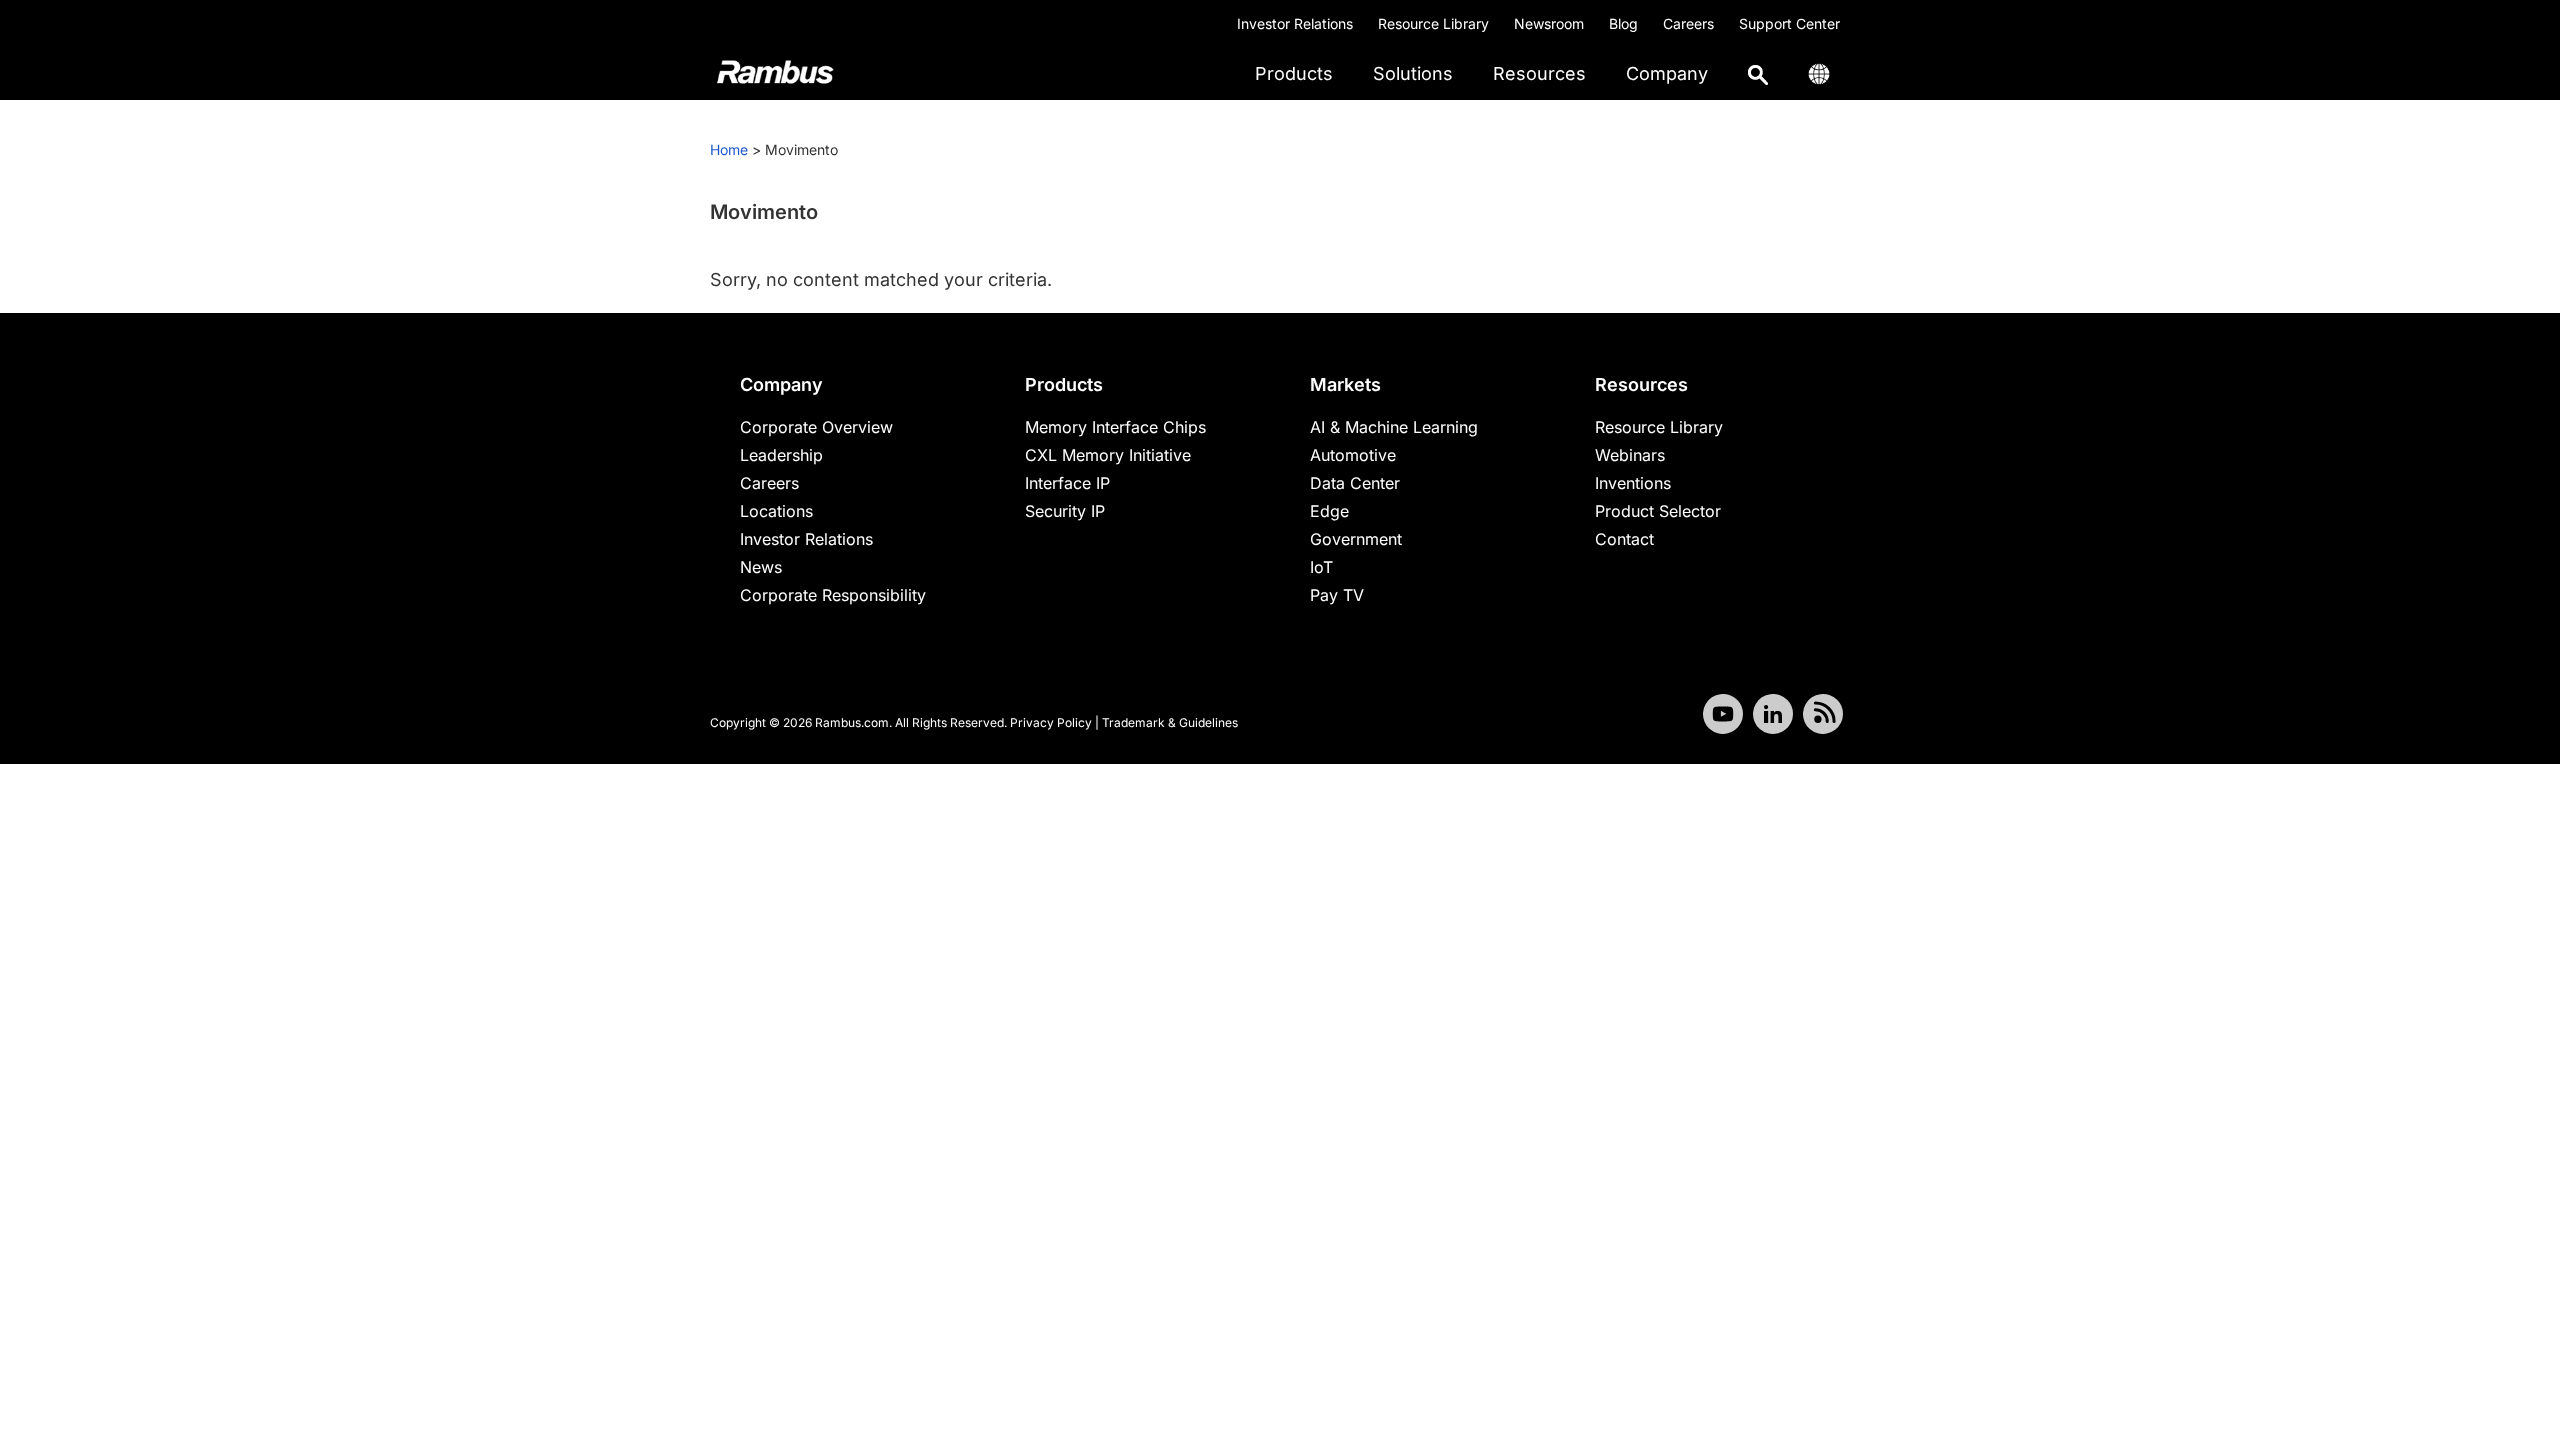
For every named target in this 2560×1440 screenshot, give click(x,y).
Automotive (1353, 455)
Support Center (1789, 23)
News (761, 567)
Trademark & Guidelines (1170, 722)
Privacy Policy (1051, 722)
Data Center (1355, 483)
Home (729, 149)
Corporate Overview (816, 427)
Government (1356, 539)
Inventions (1633, 483)
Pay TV (1337, 595)
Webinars (1630, 455)
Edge (1329, 511)
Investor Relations (1295, 23)
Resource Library (1433, 23)
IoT (1321, 567)
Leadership (781, 455)
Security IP (1065, 511)
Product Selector (1658, 511)
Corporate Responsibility (833, 595)
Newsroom (1549, 23)
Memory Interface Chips (1115, 427)
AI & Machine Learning (1394, 427)
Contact (1624, 539)
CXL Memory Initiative (1108, 455)
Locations (776, 511)
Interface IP (1067, 483)
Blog (1623, 23)
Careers (1688, 23)
